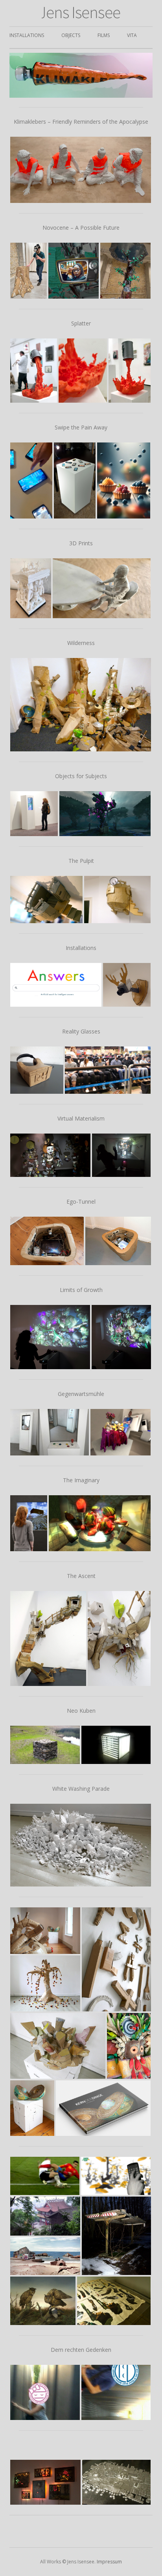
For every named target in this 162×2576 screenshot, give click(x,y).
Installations (27, 35)
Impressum (109, 2562)
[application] (81, 75)
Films (104, 35)
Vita (132, 35)
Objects (71, 35)
